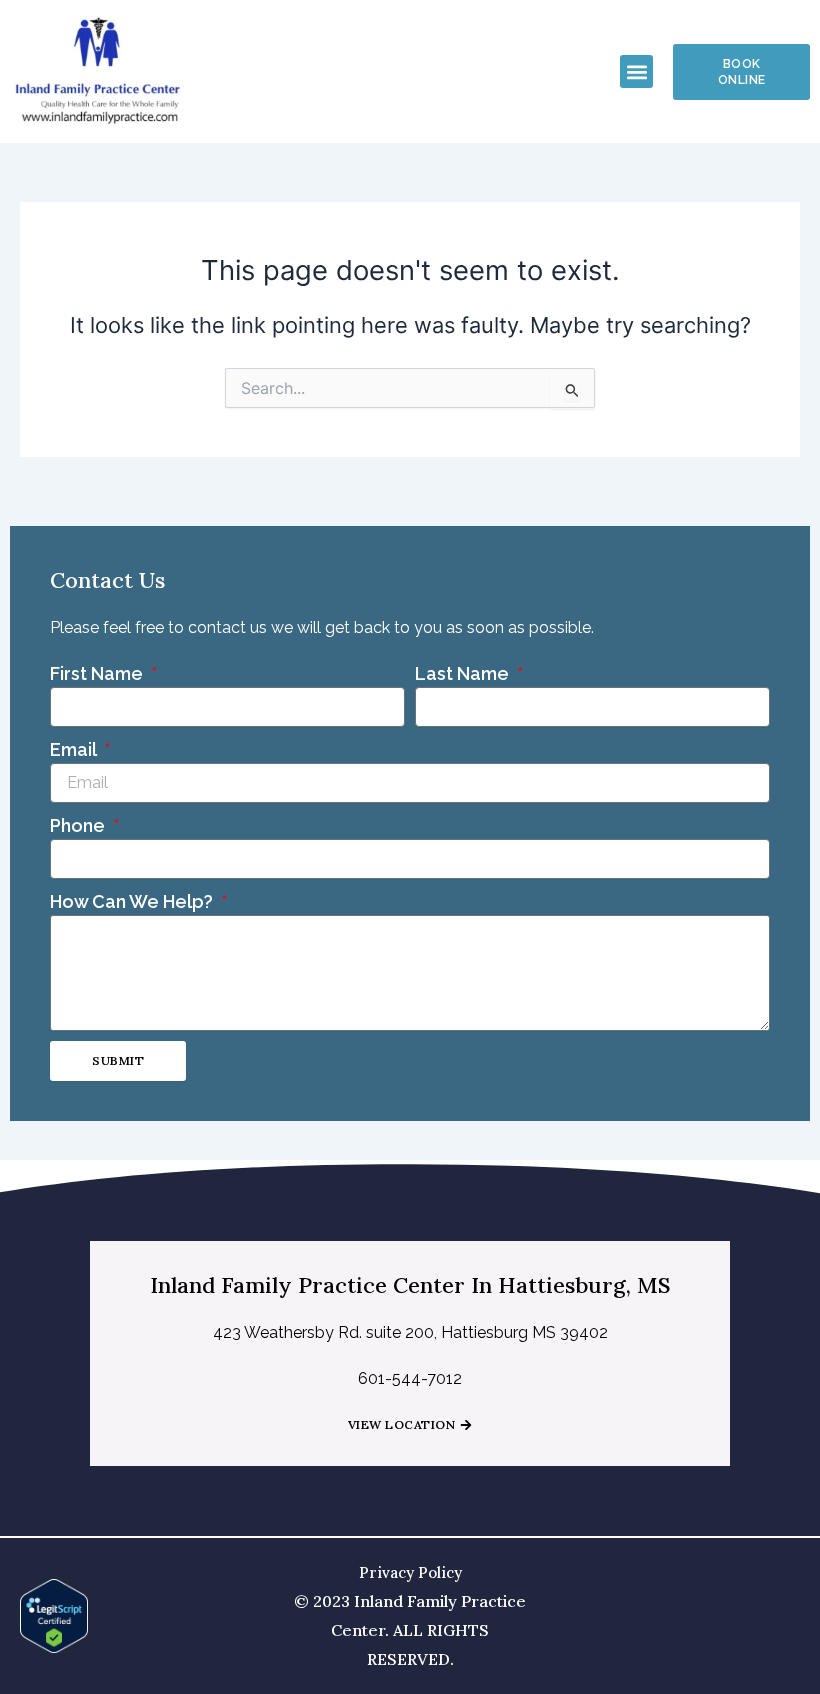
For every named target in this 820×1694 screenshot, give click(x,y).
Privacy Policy (410, 1572)
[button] (636, 71)
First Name (98, 673)
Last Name (464, 673)
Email (75, 749)
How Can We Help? (133, 901)
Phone (79, 825)
